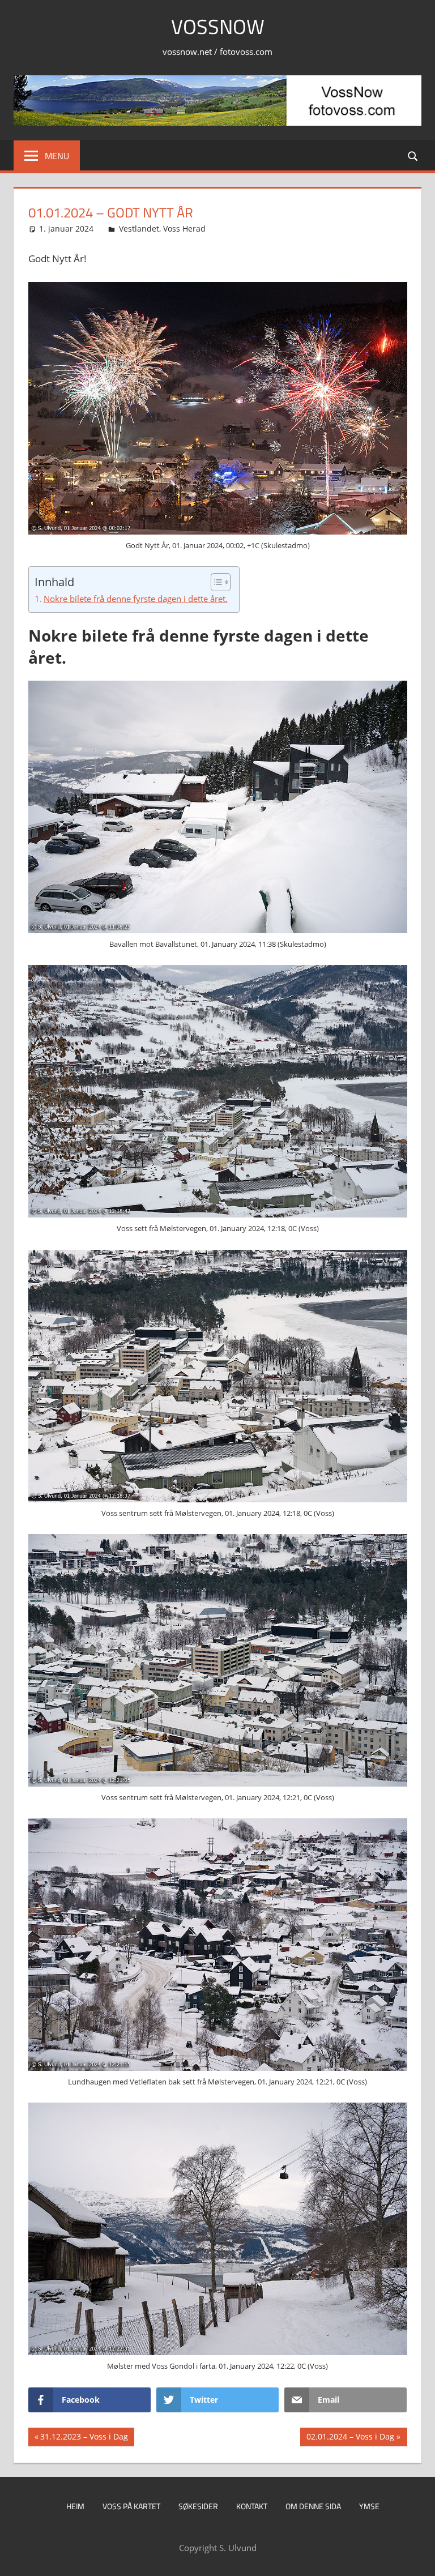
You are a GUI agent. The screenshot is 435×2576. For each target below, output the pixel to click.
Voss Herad (184, 228)
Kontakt (252, 2506)
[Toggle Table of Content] (215, 582)
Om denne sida (313, 2506)
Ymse (369, 2506)
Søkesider (198, 2506)
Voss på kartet (131, 2506)
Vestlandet (139, 228)
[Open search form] (413, 155)
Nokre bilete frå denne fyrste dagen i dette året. (136, 599)
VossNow (218, 26)
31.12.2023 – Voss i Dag (84, 2438)
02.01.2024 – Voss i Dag (350, 2438)
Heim (75, 2506)
